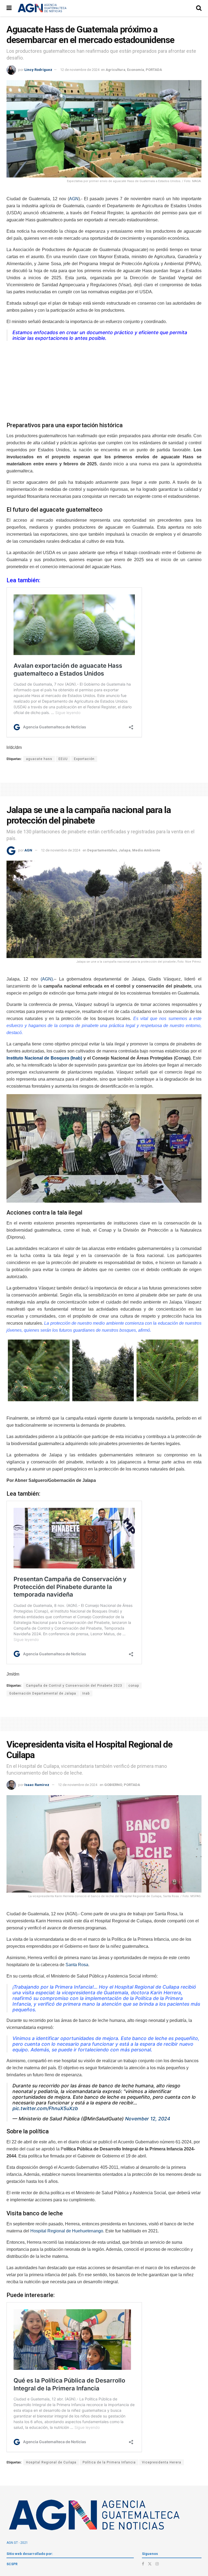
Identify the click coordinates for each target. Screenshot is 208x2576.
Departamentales (102, 850)
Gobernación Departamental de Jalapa (43, 1693)
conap (134, 1686)
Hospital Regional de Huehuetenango (67, 2231)
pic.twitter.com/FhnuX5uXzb (45, 2108)
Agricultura (116, 70)
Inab (86, 1693)
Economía (136, 70)
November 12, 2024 (148, 2119)
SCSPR (12, 2564)
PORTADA (154, 70)
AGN (74, 199)
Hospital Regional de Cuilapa (51, 2462)
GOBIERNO (113, 1785)
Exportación (84, 759)
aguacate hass (39, 759)
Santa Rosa (77, 1965)
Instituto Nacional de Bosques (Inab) (44, 1058)
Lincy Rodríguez (38, 70)
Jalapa (125, 850)
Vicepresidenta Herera (162, 2462)
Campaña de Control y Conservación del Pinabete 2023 (74, 1686)
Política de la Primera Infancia (109, 2462)
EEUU (63, 759)
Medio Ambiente (146, 850)
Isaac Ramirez (37, 1785)
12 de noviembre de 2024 (80, 70)
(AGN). (47, 979)
